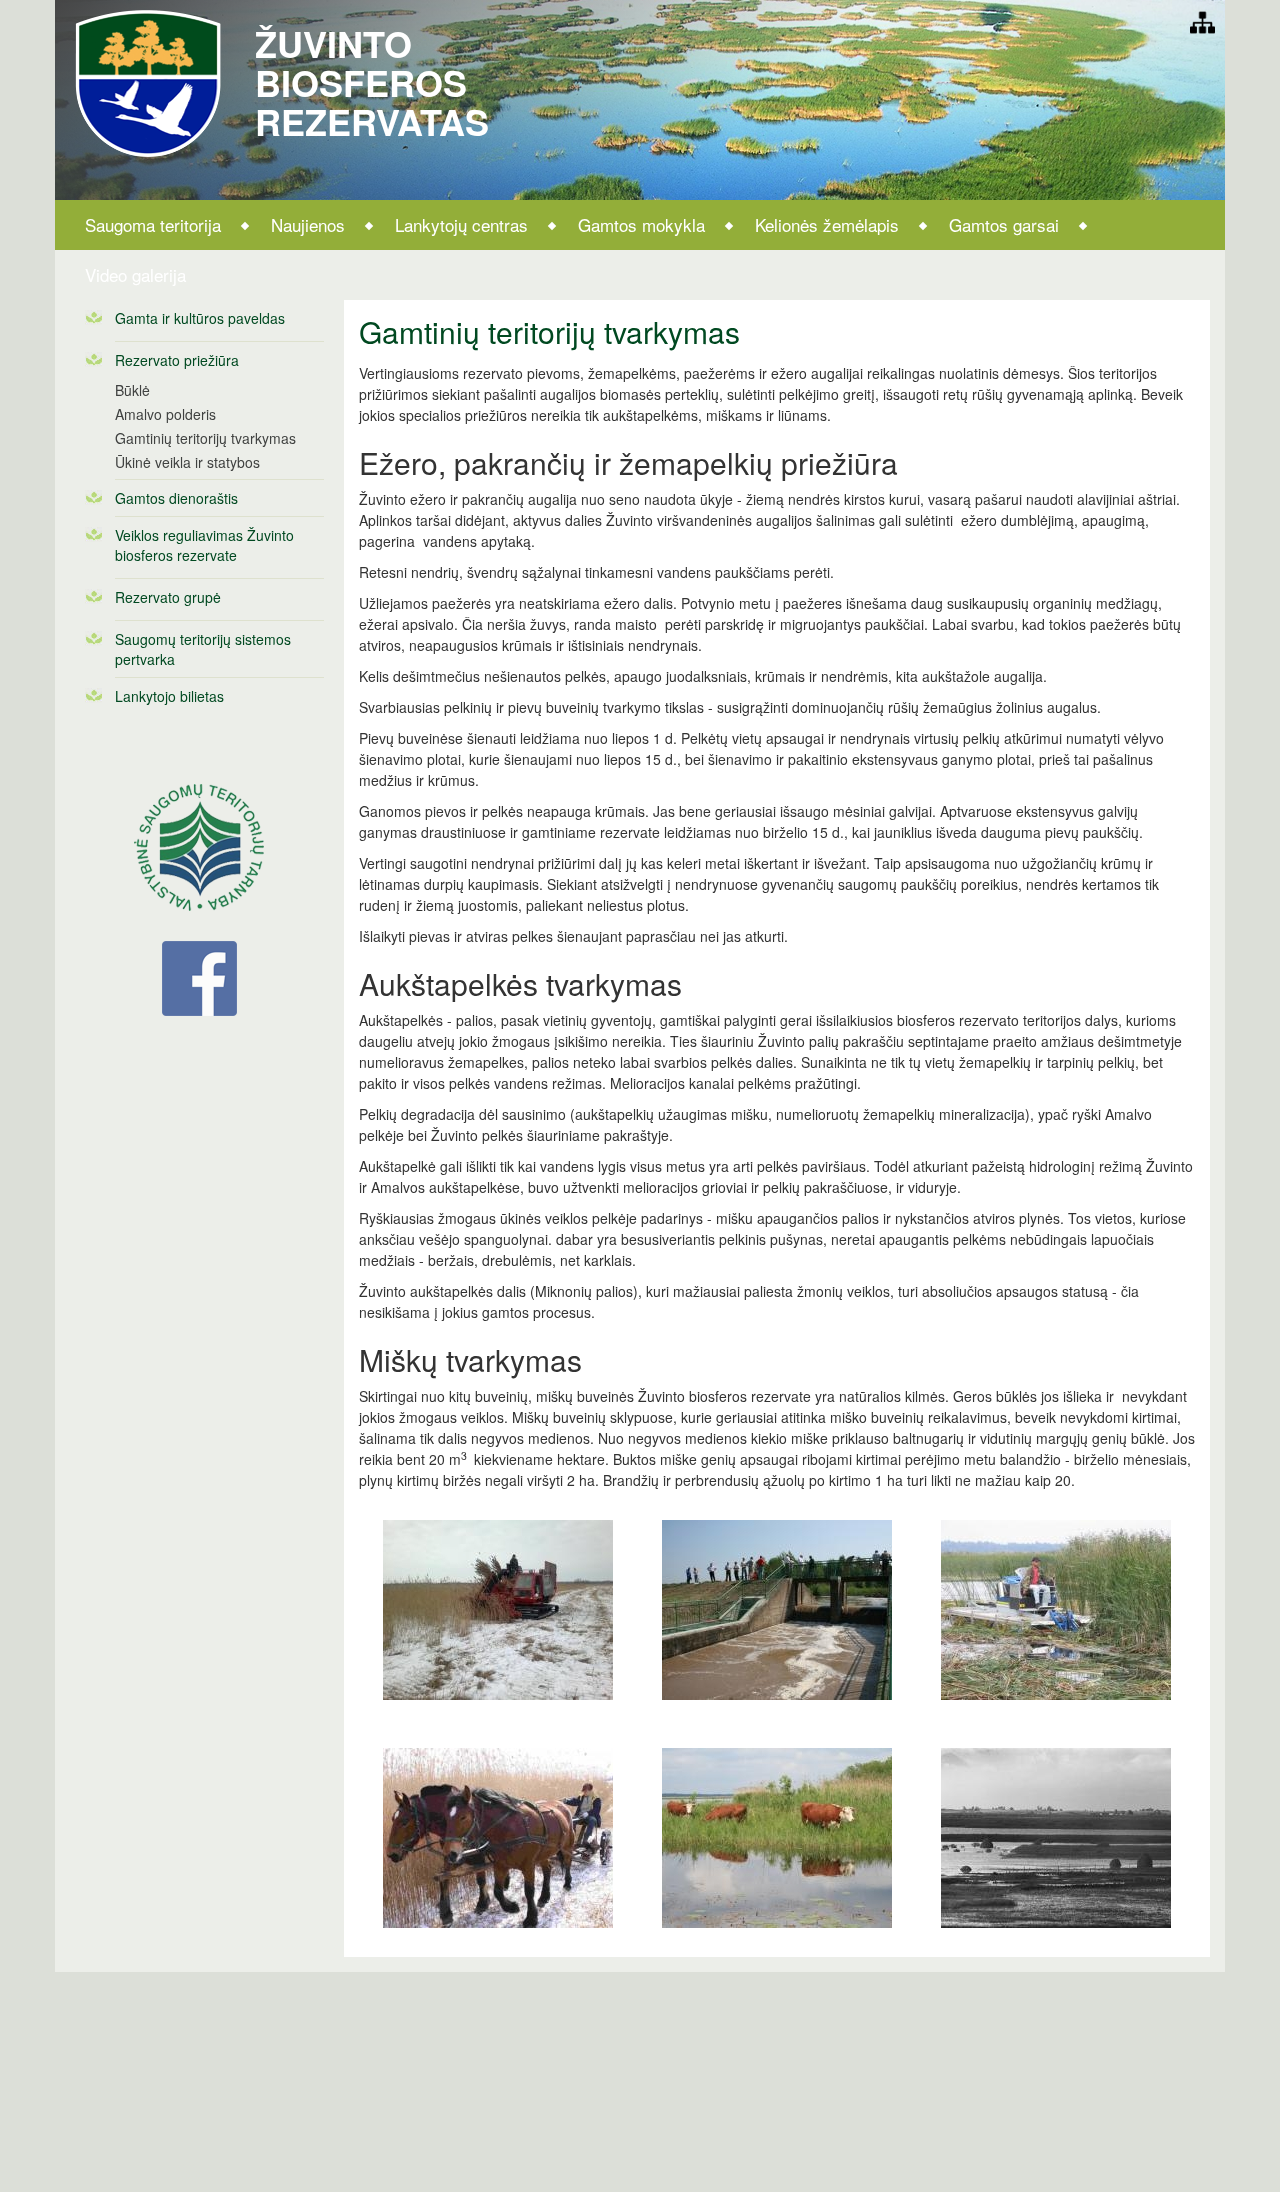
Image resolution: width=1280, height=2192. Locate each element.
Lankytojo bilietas (169, 696)
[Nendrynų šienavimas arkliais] (498, 1836)
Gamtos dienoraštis (176, 498)
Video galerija (135, 274)
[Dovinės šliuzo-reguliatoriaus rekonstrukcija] (776, 1608)
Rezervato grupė (168, 597)
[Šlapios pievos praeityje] (1055, 1836)
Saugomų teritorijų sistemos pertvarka (203, 649)
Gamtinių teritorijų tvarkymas (205, 438)
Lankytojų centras (461, 224)
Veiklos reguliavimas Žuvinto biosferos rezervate (204, 545)
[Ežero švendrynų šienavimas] (1055, 1608)
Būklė (132, 390)
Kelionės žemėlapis (827, 224)
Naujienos (308, 224)
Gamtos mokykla (641, 224)
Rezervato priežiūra (177, 360)
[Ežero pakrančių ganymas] (776, 1836)
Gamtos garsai (1004, 224)
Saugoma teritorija (153, 224)
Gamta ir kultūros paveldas (200, 318)
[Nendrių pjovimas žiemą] (498, 1608)
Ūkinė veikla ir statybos (187, 462)
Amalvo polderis (165, 414)
